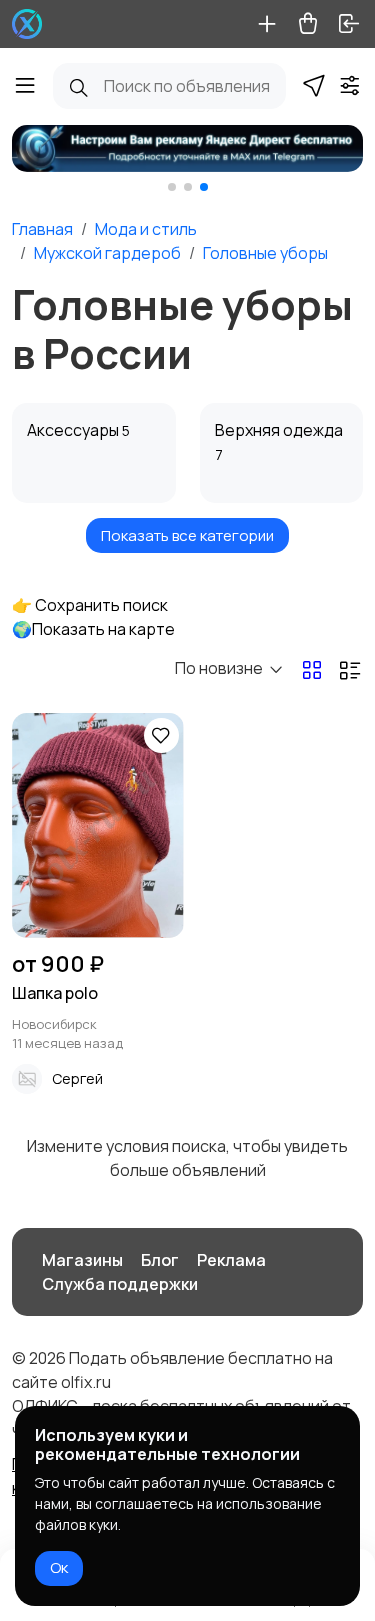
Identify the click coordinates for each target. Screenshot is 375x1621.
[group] (187, 148)
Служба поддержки (120, 1284)
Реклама (231, 1260)
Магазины (82, 1260)
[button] (172, 187)
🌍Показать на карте (93, 629)
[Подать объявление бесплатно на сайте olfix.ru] (27, 24)
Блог (160, 1260)
